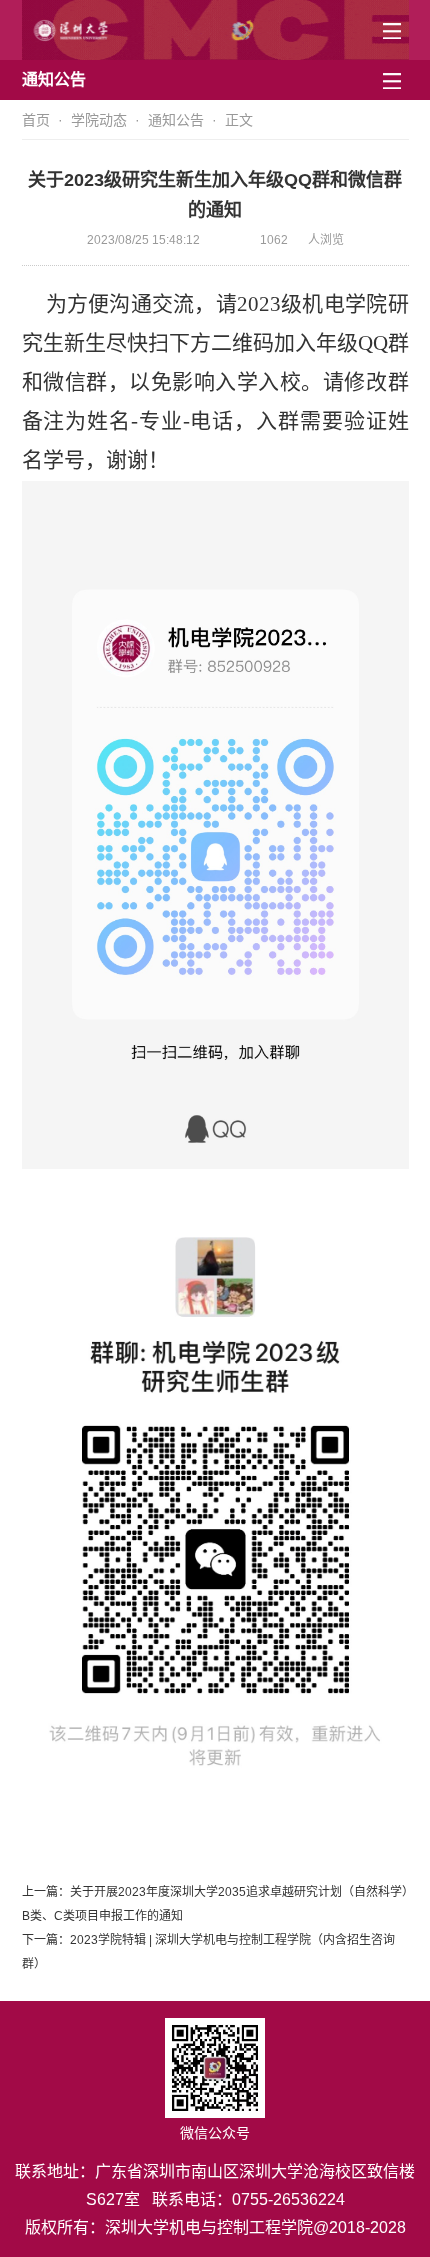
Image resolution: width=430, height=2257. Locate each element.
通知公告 (176, 120)
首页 (36, 120)
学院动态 (99, 120)
